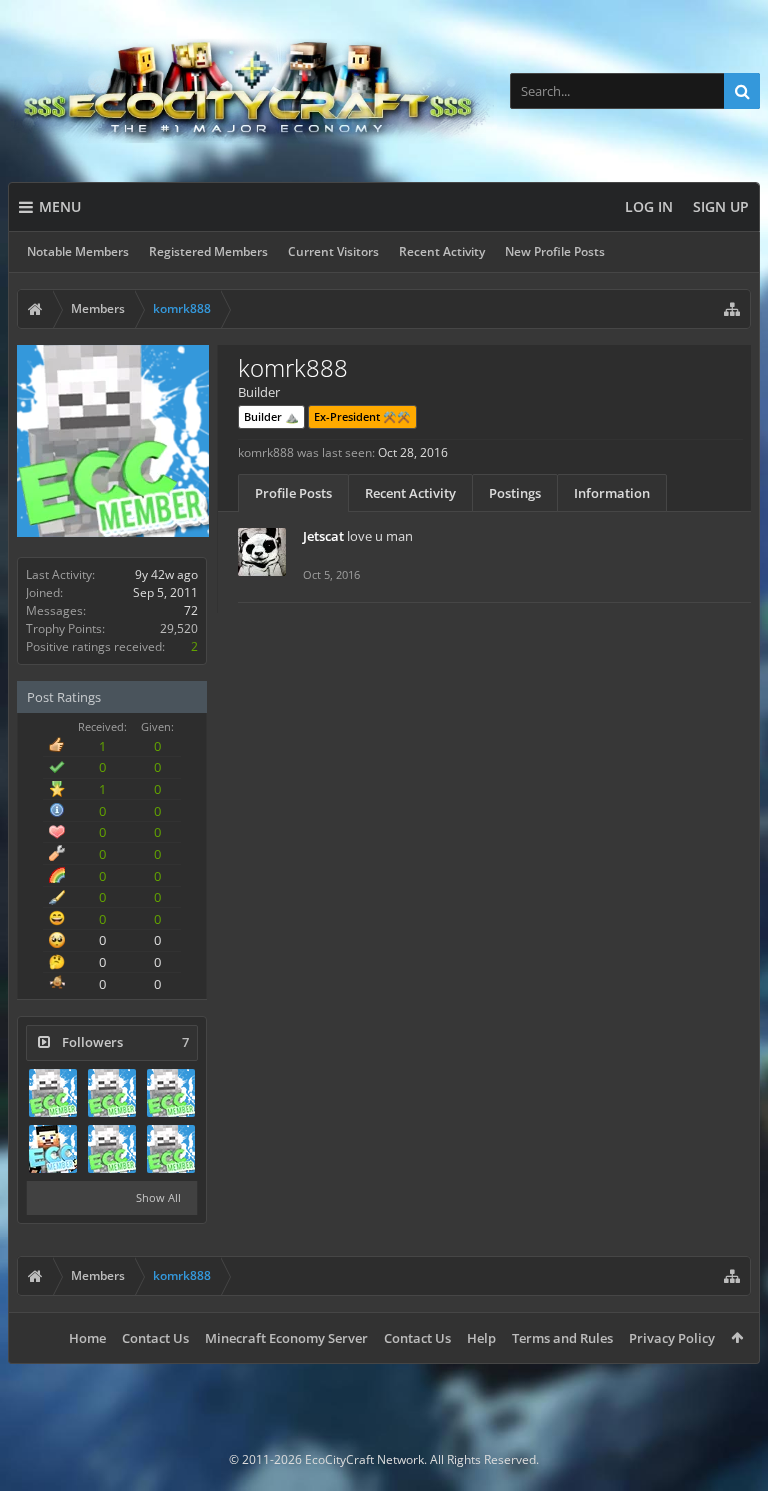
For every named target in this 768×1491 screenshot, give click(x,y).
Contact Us (155, 1338)
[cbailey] (53, 1149)
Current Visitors (333, 251)
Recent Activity (442, 251)
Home (87, 1338)
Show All (158, 1197)
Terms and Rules (562, 1338)
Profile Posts (293, 493)
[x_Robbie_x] (53, 1093)
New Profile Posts (555, 251)
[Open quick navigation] (732, 309)
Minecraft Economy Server (286, 1338)
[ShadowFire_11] (112, 1093)
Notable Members (78, 251)
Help (481, 1338)
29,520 (179, 628)
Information (612, 493)
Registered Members (208, 251)
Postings (515, 493)
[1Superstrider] (112, 1149)
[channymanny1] (171, 1149)
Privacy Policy (672, 1338)
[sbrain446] (171, 1093)
